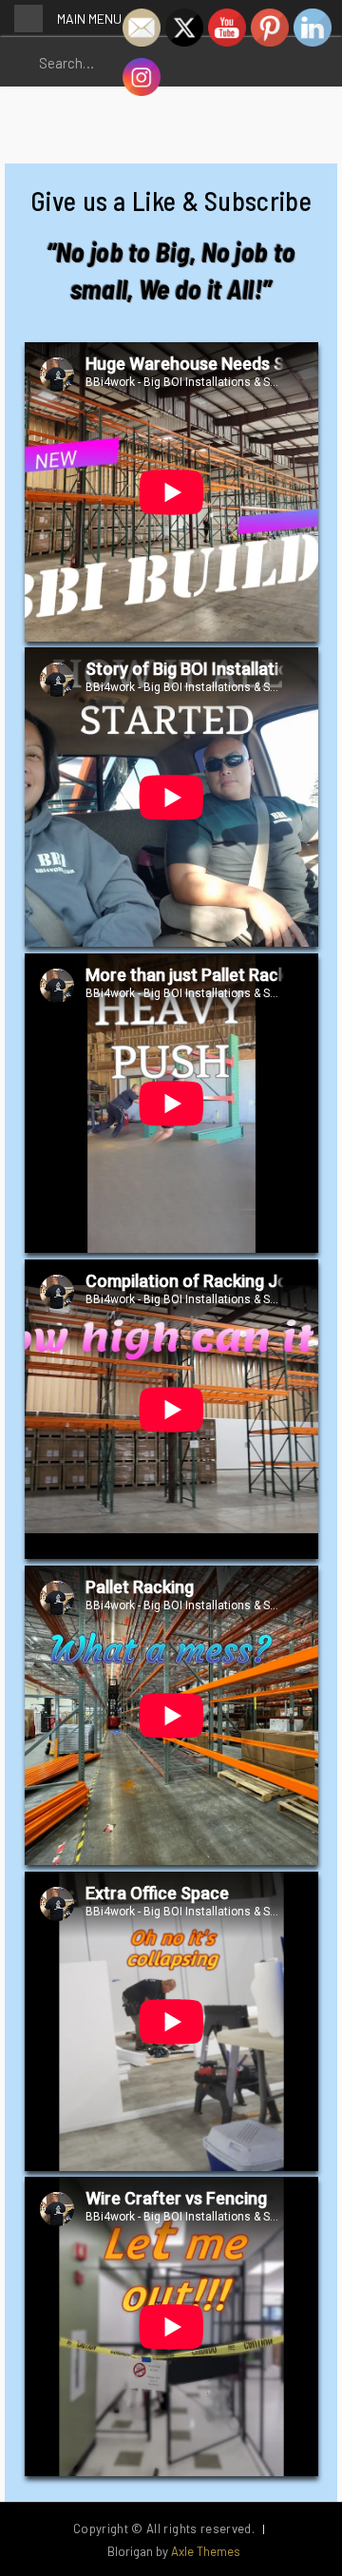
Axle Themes (206, 2551)
